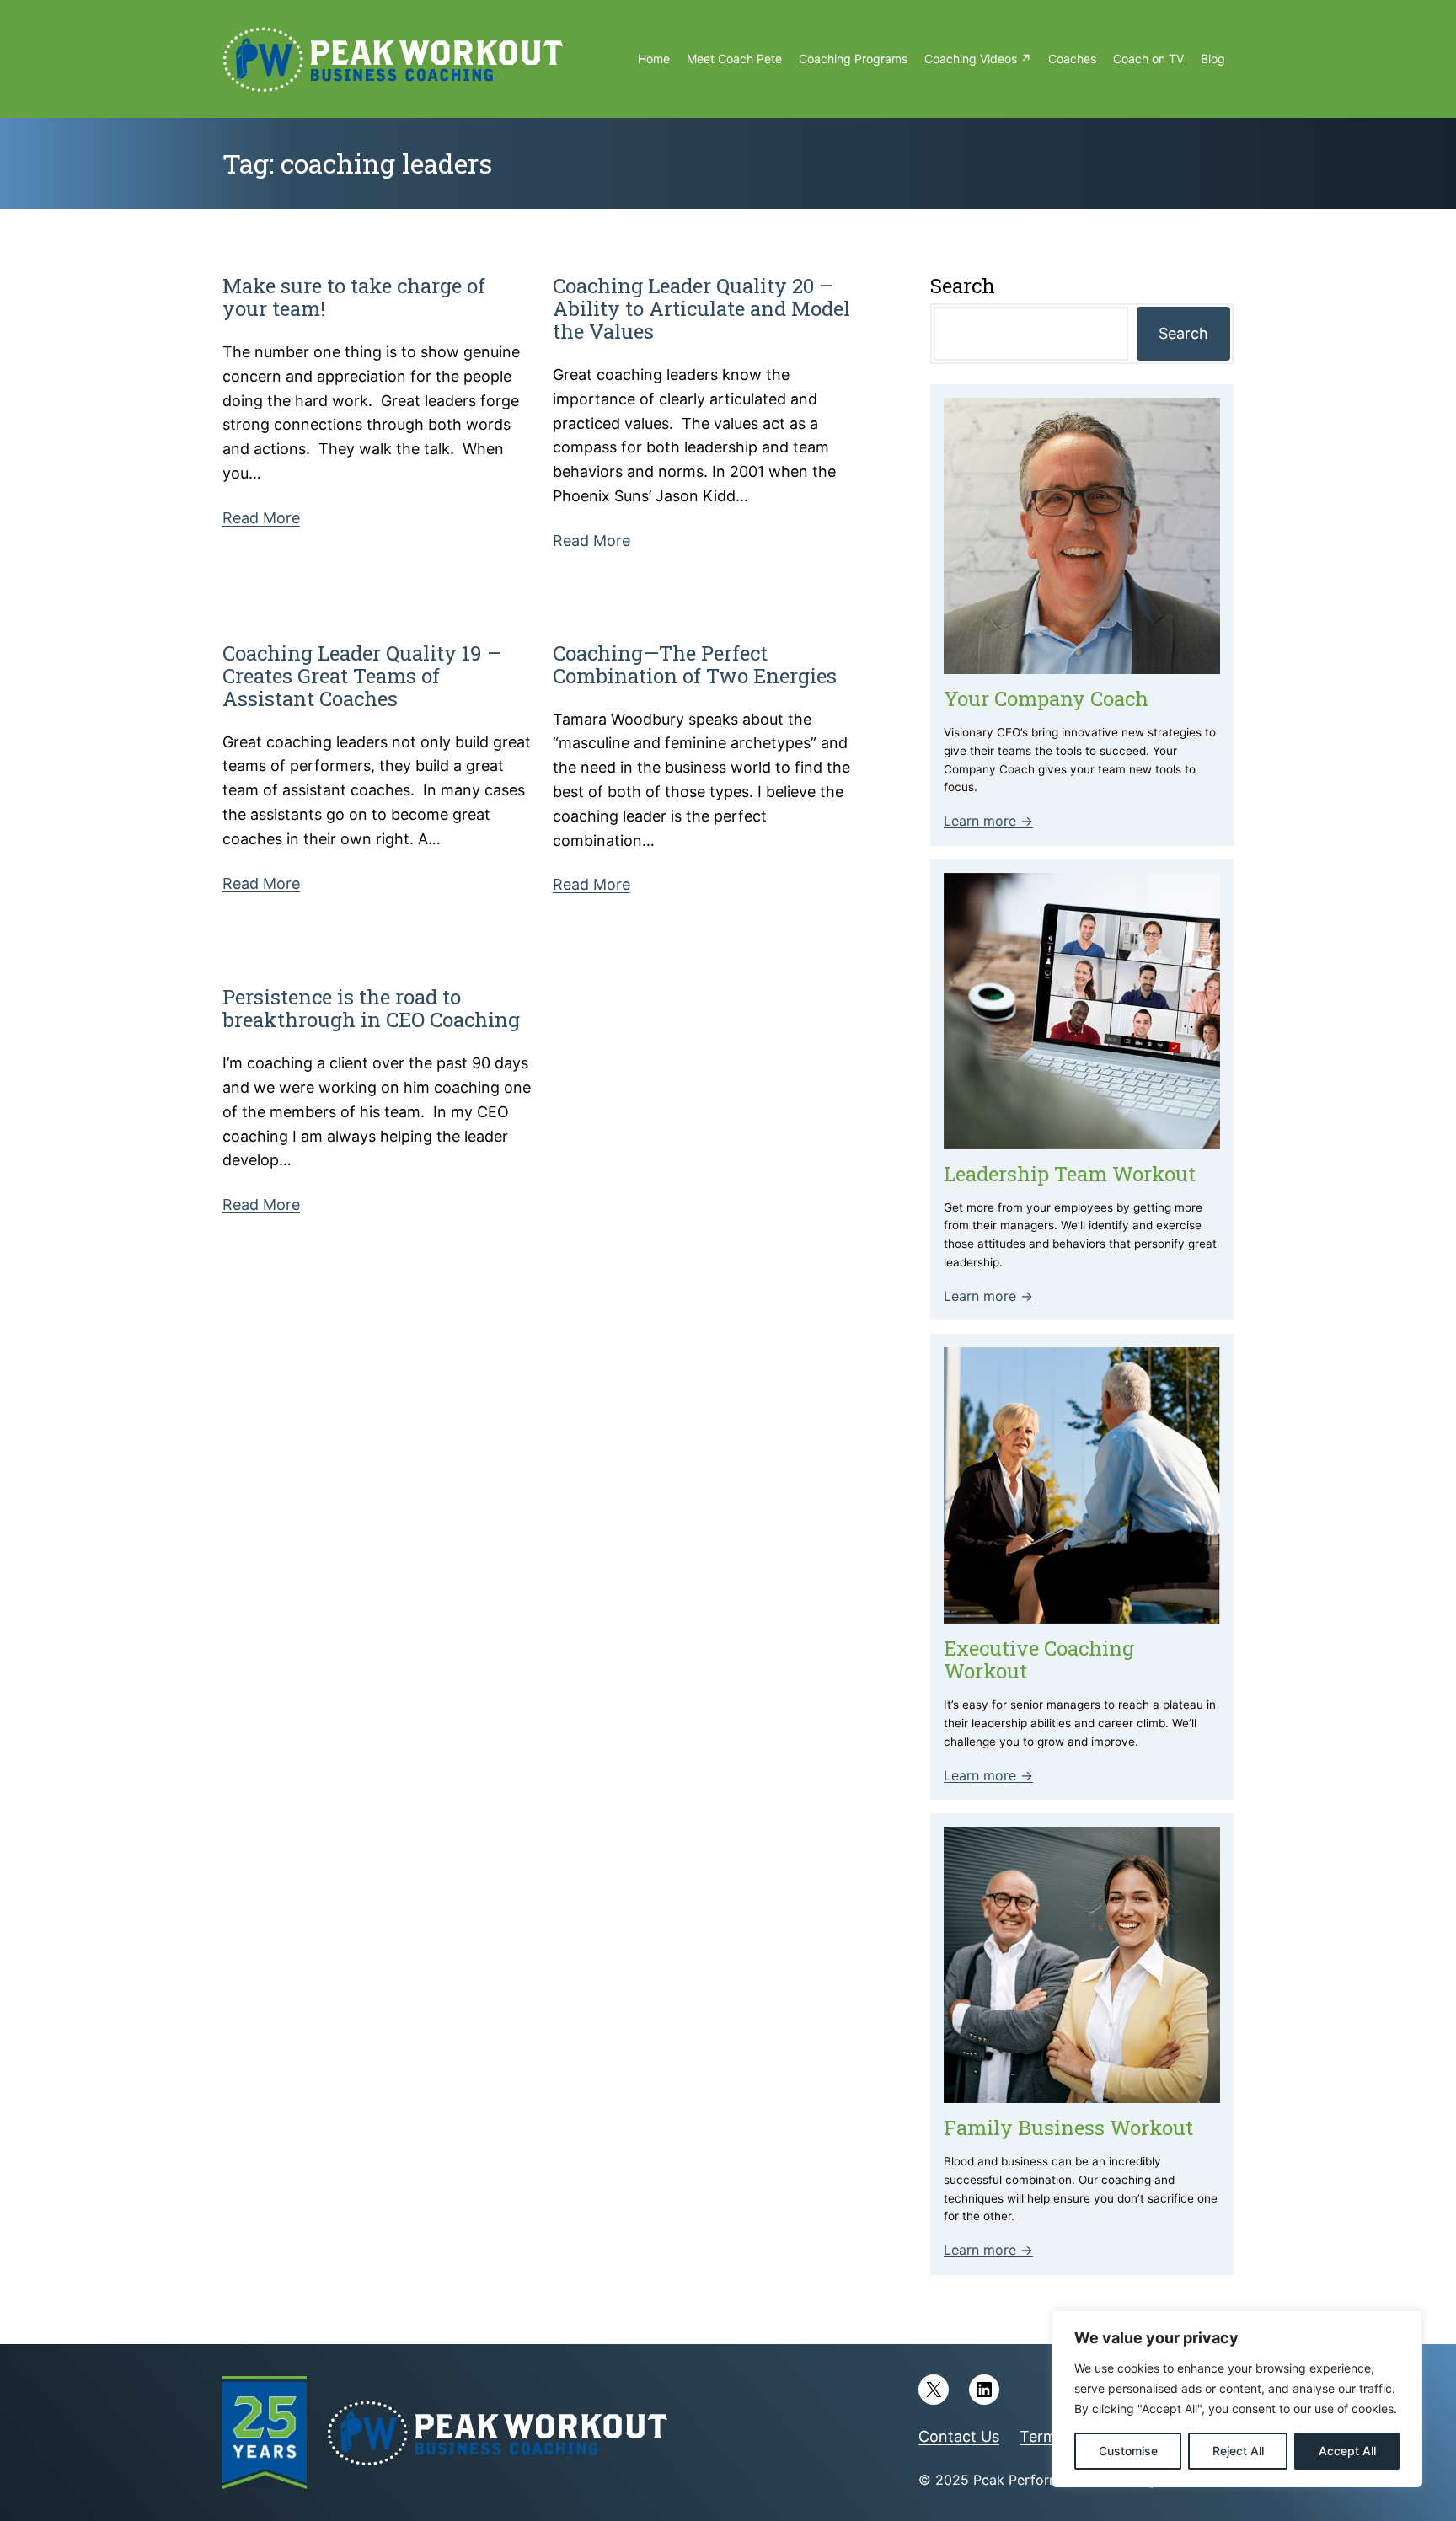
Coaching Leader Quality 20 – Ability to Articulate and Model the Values (701, 309)
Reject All (1238, 2451)
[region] (1237, 2399)
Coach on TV (1148, 59)
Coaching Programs (853, 59)
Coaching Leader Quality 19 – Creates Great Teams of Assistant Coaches (362, 676)
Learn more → (988, 821)
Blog (1213, 59)
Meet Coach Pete (734, 59)
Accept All (1347, 2451)
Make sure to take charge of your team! (354, 297)
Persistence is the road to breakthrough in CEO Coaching (371, 1009)
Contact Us (959, 2436)
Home (654, 59)
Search (1183, 333)
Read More (261, 518)
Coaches (1072, 59)
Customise (1128, 2451)
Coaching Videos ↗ (978, 59)
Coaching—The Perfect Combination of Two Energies (695, 665)
